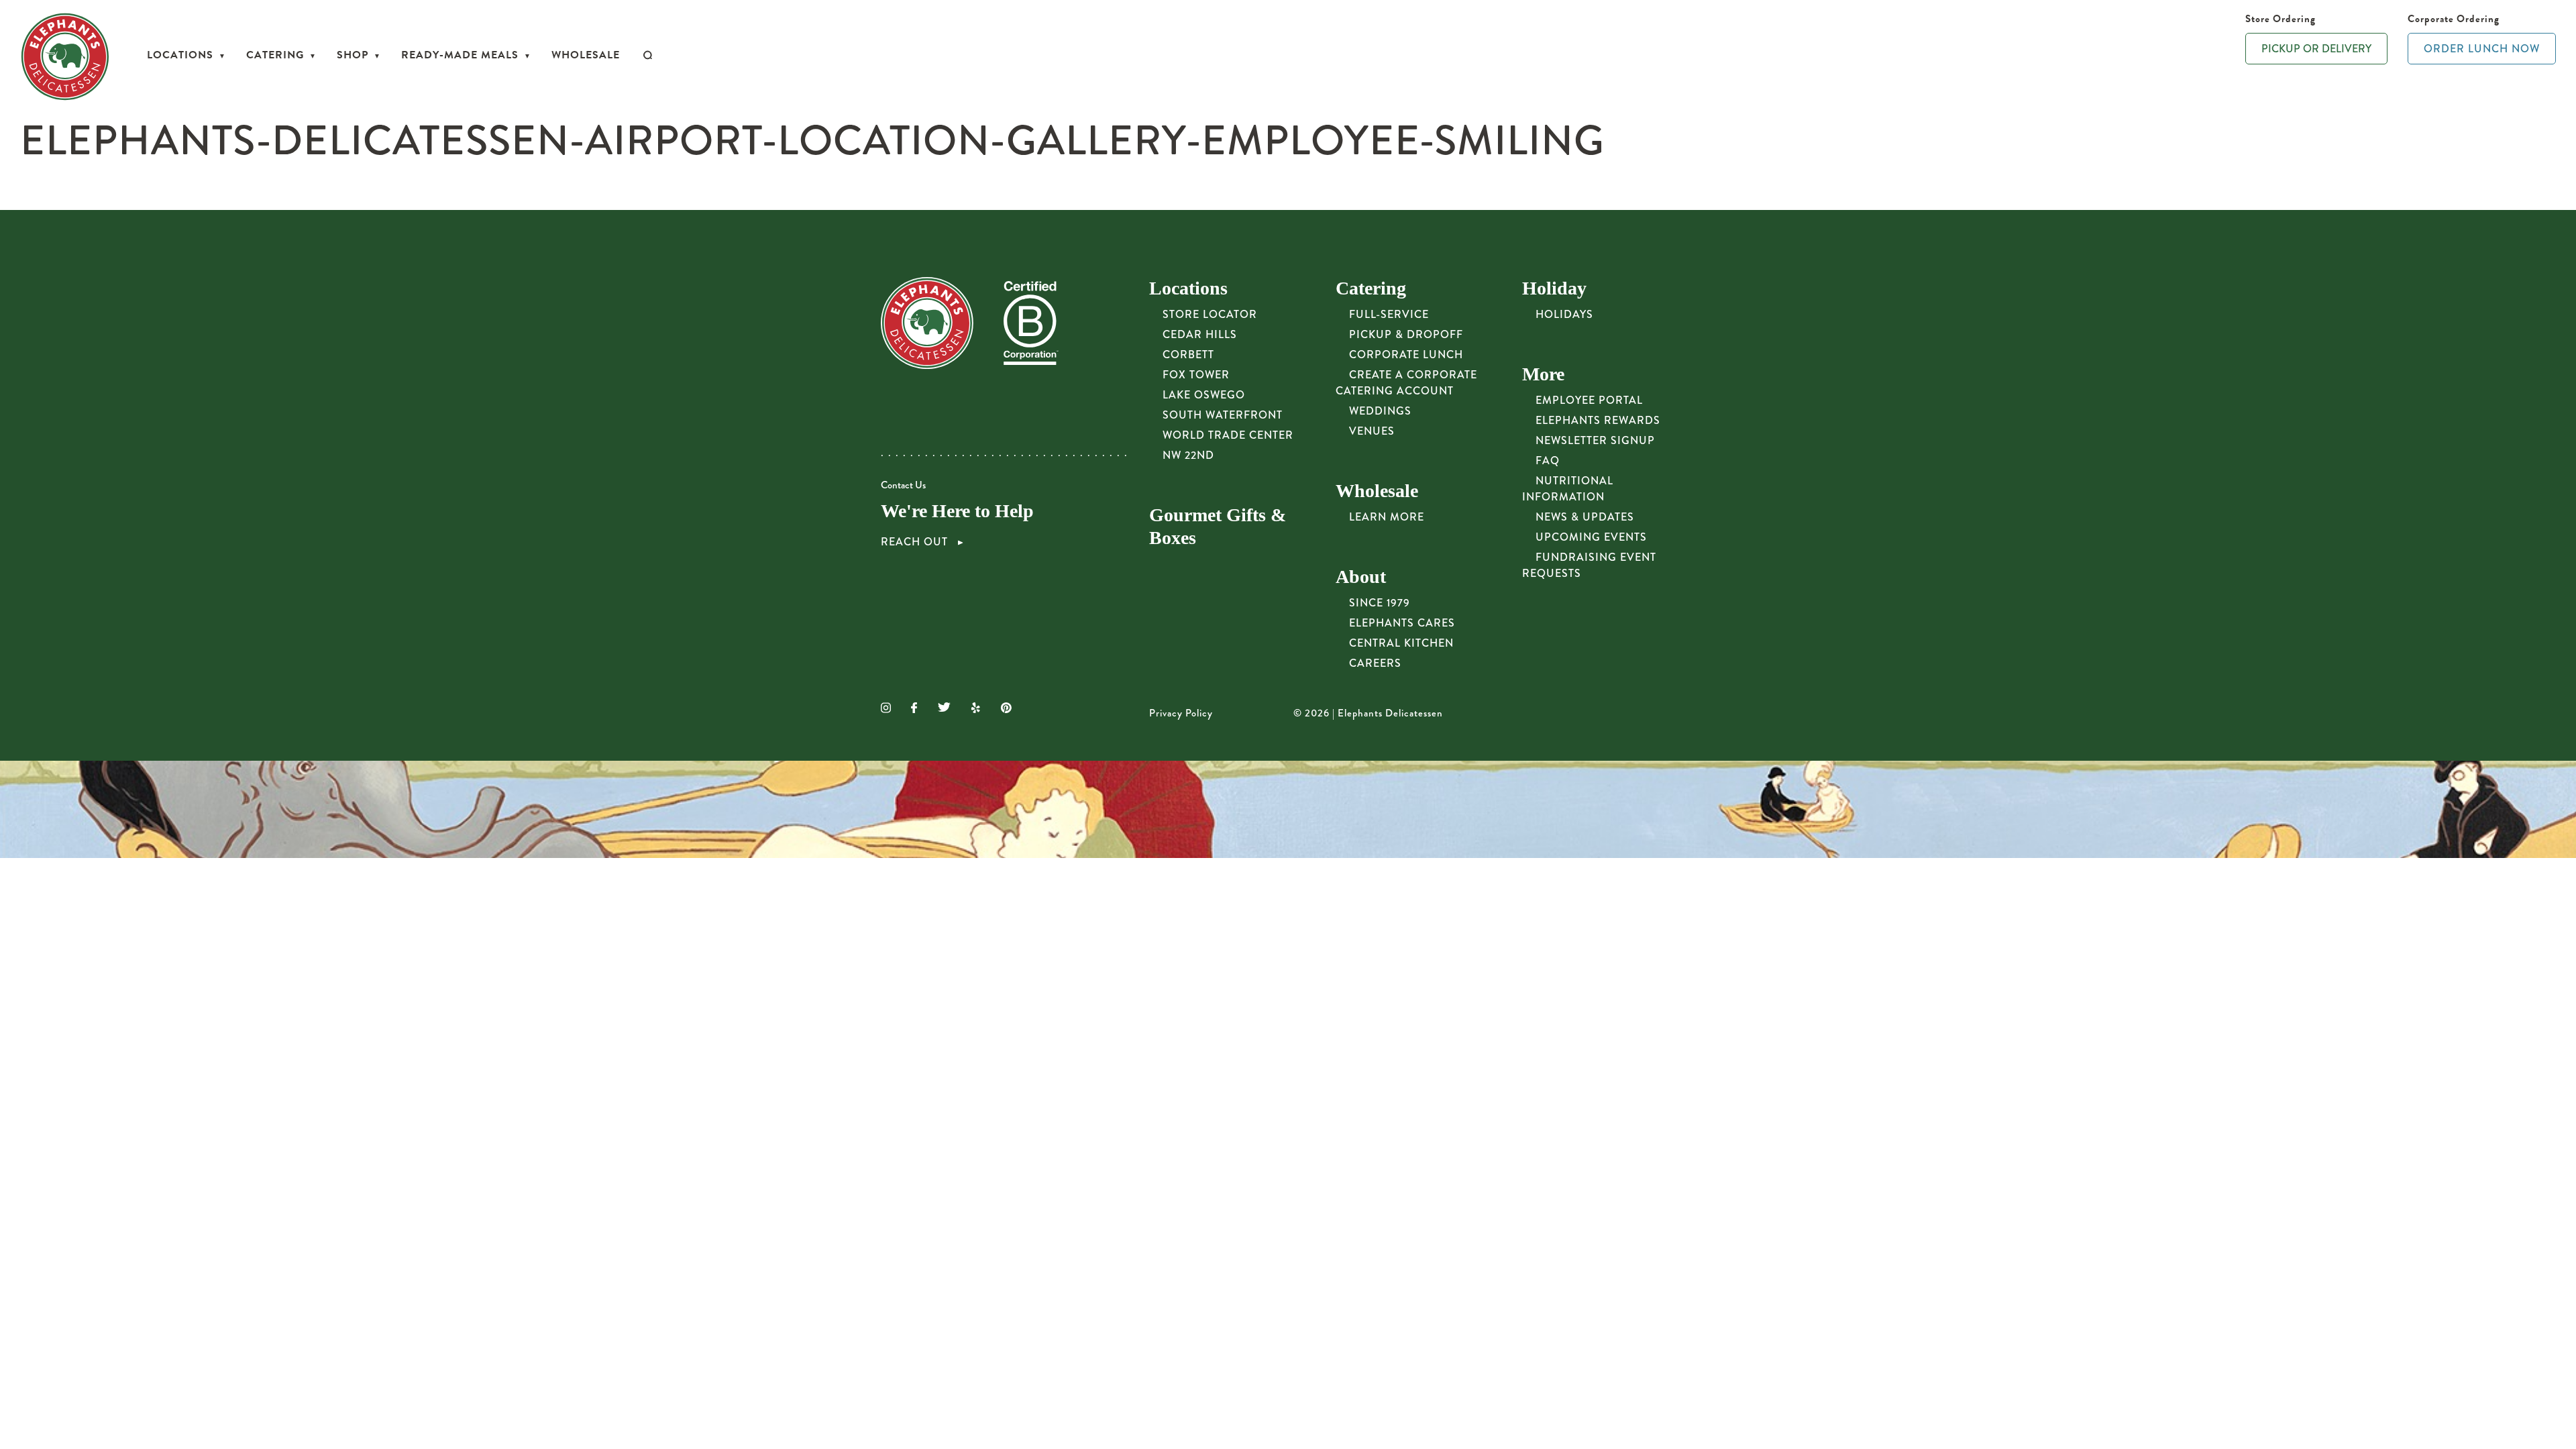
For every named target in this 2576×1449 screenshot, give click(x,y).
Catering (275, 55)
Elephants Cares (1402, 623)
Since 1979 (1380, 603)
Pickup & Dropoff (1406, 334)
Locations (180, 55)
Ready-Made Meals (460, 55)
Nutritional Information (1568, 489)
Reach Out (916, 542)
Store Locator (1210, 314)
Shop (353, 55)
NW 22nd (1188, 455)
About (1361, 577)
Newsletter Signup (1595, 440)
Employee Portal (1589, 400)
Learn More (1387, 517)
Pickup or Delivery (2316, 49)
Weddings (1380, 411)
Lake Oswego (1204, 395)
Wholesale (586, 55)
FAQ (1548, 461)
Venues (1372, 431)
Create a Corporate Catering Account (1406, 383)
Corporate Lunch (1406, 355)
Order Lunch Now (2482, 49)
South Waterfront (1223, 415)
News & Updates (1585, 517)
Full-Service (1389, 314)
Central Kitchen (1401, 643)
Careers (1375, 663)
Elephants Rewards (1598, 420)
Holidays (1564, 314)
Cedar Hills (1200, 334)
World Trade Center (1228, 435)
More (1543, 374)
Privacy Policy (1181, 713)
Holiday (1554, 288)
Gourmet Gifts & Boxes (1218, 526)
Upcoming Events (1591, 537)
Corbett (1188, 355)
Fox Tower (1196, 375)
